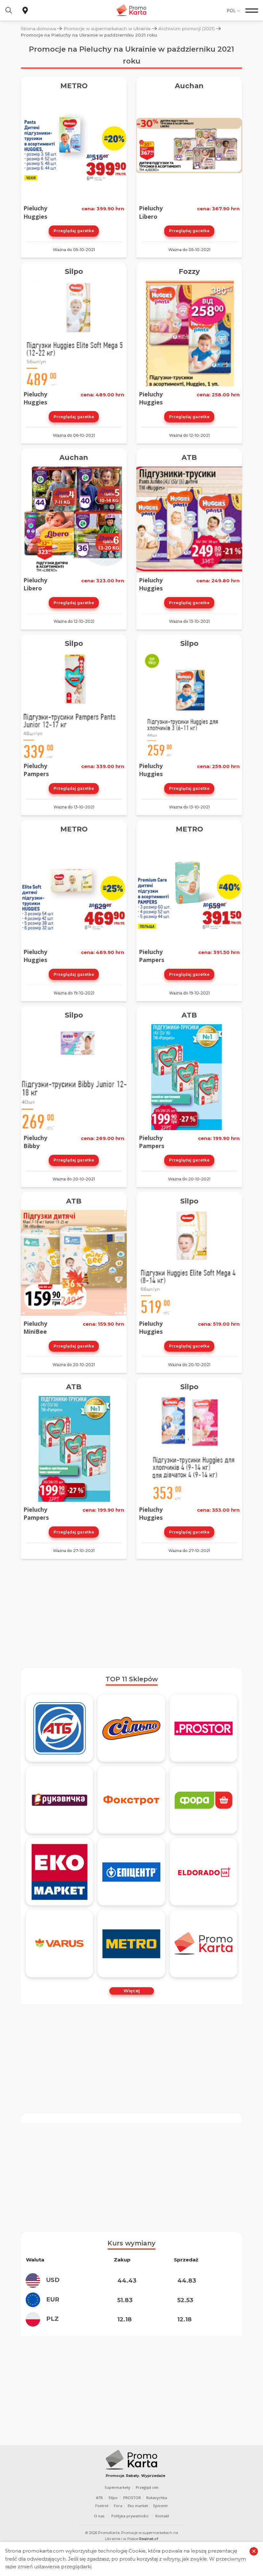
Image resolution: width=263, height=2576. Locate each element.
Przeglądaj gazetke (74, 231)
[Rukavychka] (59, 1800)
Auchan (189, 86)
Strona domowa (38, 29)
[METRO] (131, 1944)
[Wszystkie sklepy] (204, 1944)
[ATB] (59, 1728)
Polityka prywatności (130, 2516)
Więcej (132, 1991)
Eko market (138, 2506)
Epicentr (161, 2506)
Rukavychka (157, 2498)
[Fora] (204, 1800)
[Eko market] (59, 1872)
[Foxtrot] (131, 1800)
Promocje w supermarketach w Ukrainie (107, 29)
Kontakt (162, 2516)
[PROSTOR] (204, 1728)
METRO (74, 86)
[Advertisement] (131, 1613)
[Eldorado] (204, 1872)
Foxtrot (102, 2506)
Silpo (74, 271)
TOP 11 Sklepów (132, 1679)
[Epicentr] (131, 1872)
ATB (189, 457)
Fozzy (189, 271)
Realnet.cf (149, 2539)
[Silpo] (131, 1728)
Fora (118, 2506)
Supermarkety (117, 2487)
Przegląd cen (147, 2487)
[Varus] (59, 1944)
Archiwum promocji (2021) (187, 29)
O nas (99, 2516)
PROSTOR (132, 2498)
